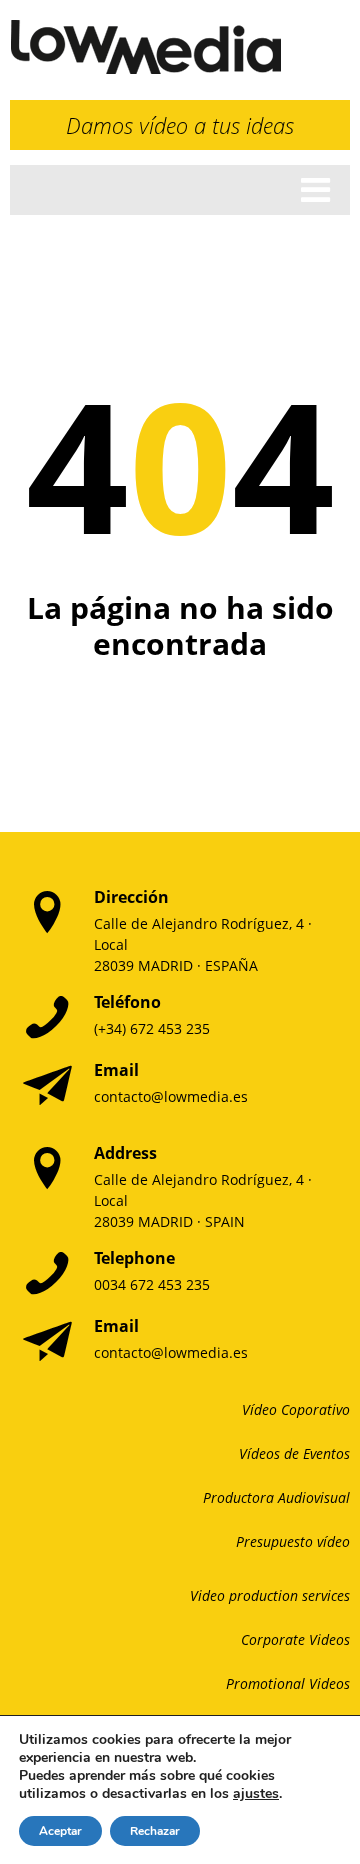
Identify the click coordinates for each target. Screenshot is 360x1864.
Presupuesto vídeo (293, 1541)
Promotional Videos (288, 1683)
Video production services (270, 1595)
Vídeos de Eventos (294, 1453)
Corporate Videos (295, 1639)
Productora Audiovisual (276, 1497)
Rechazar (155, 1831)
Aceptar (60, 1831)
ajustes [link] (256, 1793)
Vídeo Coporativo (296, 1409)
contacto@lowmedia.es (171, 1096)
